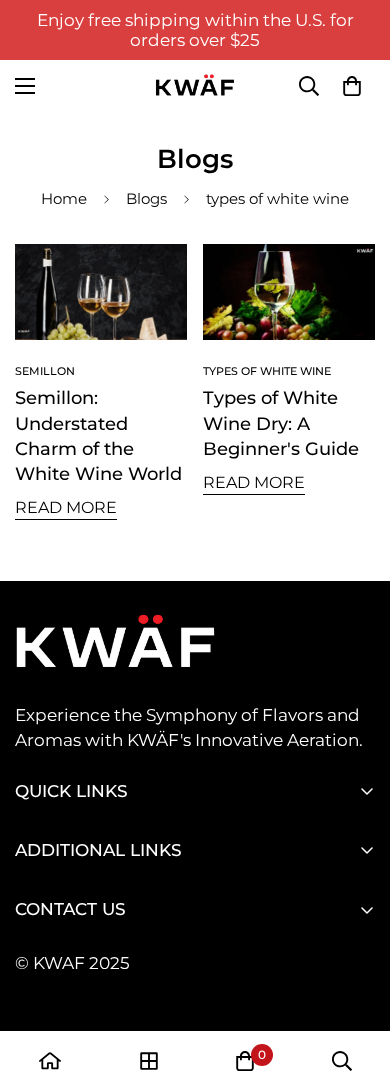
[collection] (149, 1061)
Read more (66, 507)
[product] (50, 1061)
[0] (352, 86)
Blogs (146, 198)
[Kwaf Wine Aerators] (195, 86)
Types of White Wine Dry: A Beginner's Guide (281, 423)
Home (64, 198)
